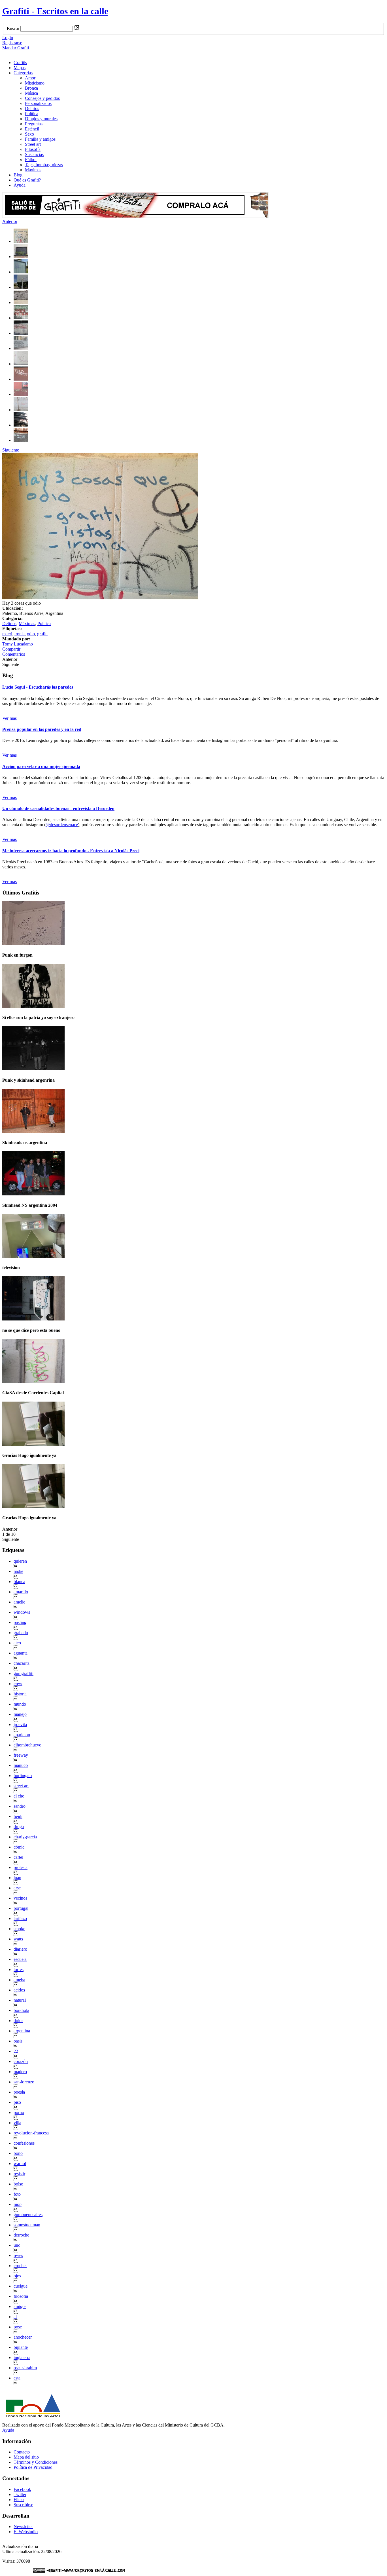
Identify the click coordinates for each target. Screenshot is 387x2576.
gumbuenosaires (28, 2215)
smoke (19, 1929)
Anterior (10, 221)
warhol (20, 2163)
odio (31, 634)
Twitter (20, 2494)
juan (17, 1878)
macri (7, 634)
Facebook (22, 2489)
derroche (21, 2235)
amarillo (21, 1592)
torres (19, 1970)
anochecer (23, 2337)
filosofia (21, 2296)
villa (17, 2123)
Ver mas (9, 718)
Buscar (13, 29)
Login (8, 38)
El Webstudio (26, 2532)
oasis (18, 2041)
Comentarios (14, 654)
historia (20, 1694)
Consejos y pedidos (42, 98)
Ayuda (20, 185)
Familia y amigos (40, 139)
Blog (18, 175)
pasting (20, 1622)
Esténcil (32, 129)
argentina (22, 2031)
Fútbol (31, 160)
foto (17, 2194)
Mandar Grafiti (16, 48)
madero (20, 2072)
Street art (33, 144)
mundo (20, 1704)
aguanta (21, 1653)
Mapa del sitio (26, 2457)
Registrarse (12, 43)
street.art (21, 1786)
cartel (18, 1857)
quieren (20, 1561)
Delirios (32, 108)
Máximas (33, 170)
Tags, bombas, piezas (44, 165)
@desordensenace (62, 825)
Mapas (20, 68)
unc (17, 2245)
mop (18, 2204)
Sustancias (34, 154)
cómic (19, 1847)
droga (19, 1827)
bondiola (21, 2010)
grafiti (42, 634)
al (15, 2317)
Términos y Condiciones (36, 2462)
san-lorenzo (24, 2082)
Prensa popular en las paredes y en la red (42, 729)
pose (18, 2327)
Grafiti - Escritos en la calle (55, 11)
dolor (18, 2021)
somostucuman (27, 2225)
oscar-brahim (25, 2368)
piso (17, 2102)
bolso (18, 2184)
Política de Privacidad (33, 2467)
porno (19, 2112)
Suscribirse (23, 2505)
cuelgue (21, 2286)
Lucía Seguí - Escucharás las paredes (38, 687)
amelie (19, 1602)
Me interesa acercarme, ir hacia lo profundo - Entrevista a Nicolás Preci (71, 851)
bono (18, 2153)
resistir (19, 2174)
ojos (17, 2276)
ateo (17, 1643)
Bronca (31, 88)
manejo (20, 1714)
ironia (20, 634)
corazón (21, 2061)
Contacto (22, 2452)
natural (20, 2000)
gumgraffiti (24, 1673)
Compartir (11, 649)
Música (31, 93)
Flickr (19, 2500)
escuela (20, 1959)
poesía (19, 2092)
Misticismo (35, 83)
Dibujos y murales (41, 119)
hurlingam (23, 1776)
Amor (30, 78)
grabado (21, 1633)
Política (32, 114)
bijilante (21, 2347)
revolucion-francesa (31, 2133)
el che (19, 1796)
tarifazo (20, 1918)
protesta (21, 1867)
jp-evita (20, 1724)
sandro (20, 1806)
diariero (20, 1949)
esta (17, 2378)
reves (18, 2255)
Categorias (23, 73)
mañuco (21, 1765)
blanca (19, 1582)
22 (16, 2051)
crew (18, 1684)
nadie (18, 1571)
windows (22, 1612)
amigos (20, 2306)
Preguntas (34, 124)
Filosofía (33, 149)
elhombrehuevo (27, 1745)
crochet (20, 2266)
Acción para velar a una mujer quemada (41, 766)
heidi (18, 1816)
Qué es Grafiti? (27, 180)
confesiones (24, 2143)
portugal (21, 1908)
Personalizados (38, 103)
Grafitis (20, 63)
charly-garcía (25, 1837)
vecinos (20, 1898)
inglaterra (22, 2357)
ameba (19, 1980)
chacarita (22, 1663)
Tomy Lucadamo (18, 644)
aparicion (22, 1735)
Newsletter (23, 2527)
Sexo (29, 134)
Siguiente (11, 450)
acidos (19, 1990)
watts (18, 1939)
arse (17, 1888)
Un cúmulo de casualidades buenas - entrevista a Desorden (58, 808)
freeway (21, 1755)
